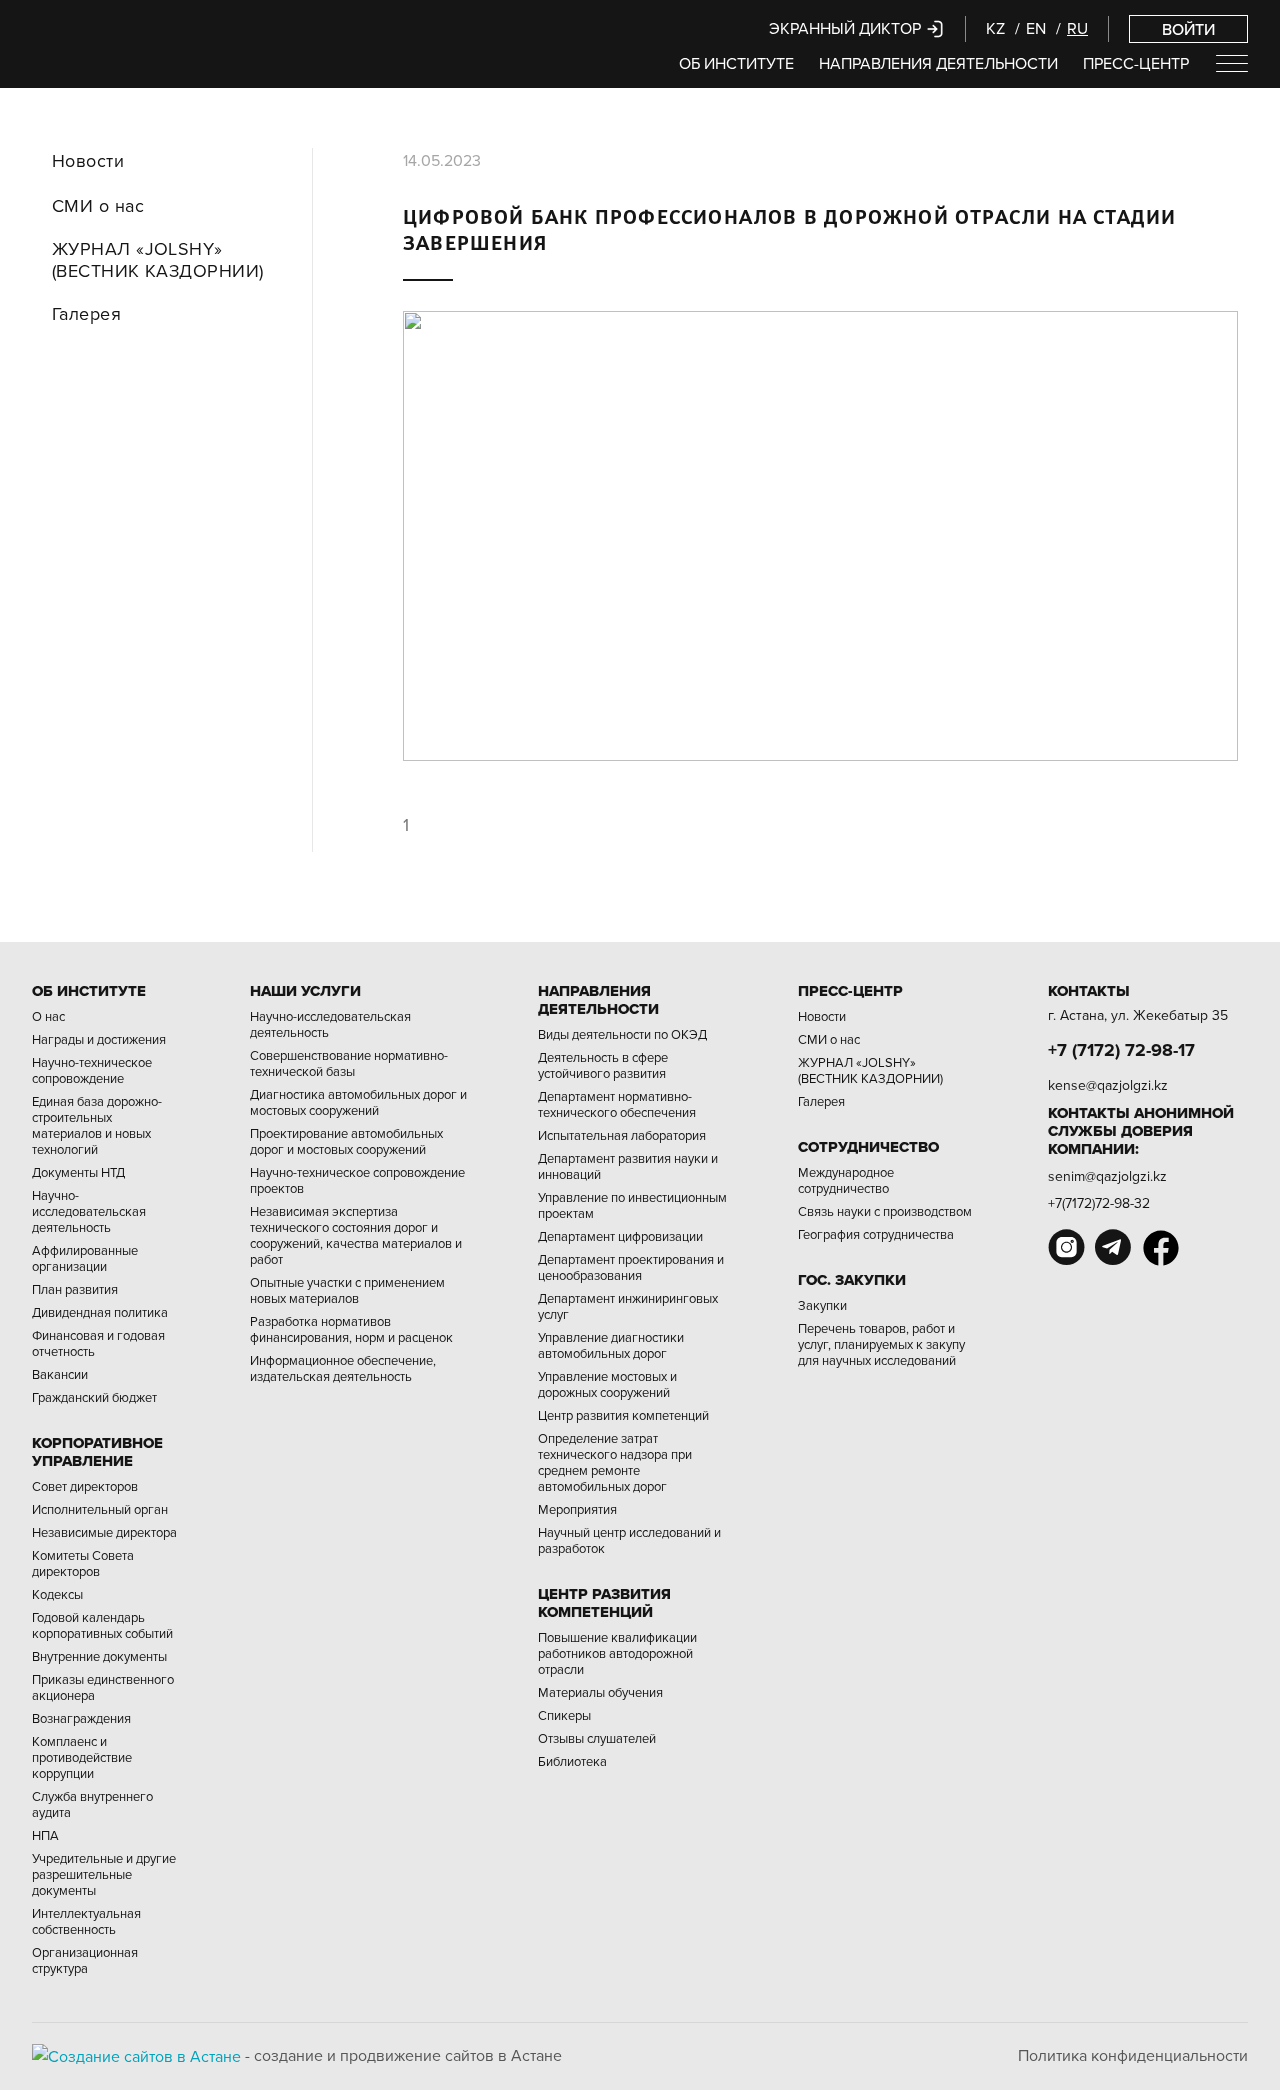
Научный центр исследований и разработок (629, 1540)
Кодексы (57, 1594)
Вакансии (60, 1374)
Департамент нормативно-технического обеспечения (617, 1104)
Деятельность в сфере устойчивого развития (603, 1065)
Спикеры (564, 1715)
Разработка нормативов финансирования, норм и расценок (351, 1329)
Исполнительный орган (100, 1509)
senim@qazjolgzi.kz (1107, 1176)
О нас (48, 1016)
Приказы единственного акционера (103, 1687)
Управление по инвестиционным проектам (632, 1205)
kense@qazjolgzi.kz (1108, 1085)
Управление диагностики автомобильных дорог (611, 1345)
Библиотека (572, 1761)
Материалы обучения (600, 1692)
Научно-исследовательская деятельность (89, 1211)
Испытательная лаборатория (622, 1135)
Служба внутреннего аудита (92, 1804)
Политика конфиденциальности (1133, 2055)
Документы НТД (78, 1172)
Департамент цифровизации (620, 1236)
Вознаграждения (81, 1718)
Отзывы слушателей (597, 1738)
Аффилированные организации (85, 1258)
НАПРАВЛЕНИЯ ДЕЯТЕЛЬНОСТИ (938, 63)
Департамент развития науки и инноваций (628, 1166)
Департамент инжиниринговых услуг (628, 1306)
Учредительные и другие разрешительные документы (104, 1874)
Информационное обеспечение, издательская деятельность (343, 1368)
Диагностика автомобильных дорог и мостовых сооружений (358, 1102)
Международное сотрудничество (846, 1180)
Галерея (86, 314)
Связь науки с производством (885, 1211)
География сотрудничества (876, 1234)
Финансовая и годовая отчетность (98, 1343)
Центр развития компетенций (623, 1415)
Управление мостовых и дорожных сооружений (607, 1384)
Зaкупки (822, 1305)
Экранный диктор (847, 28)
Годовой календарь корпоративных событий (102, 1625)
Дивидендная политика (100, 1312)
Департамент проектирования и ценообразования (631, 1267)
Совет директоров (85, 1486)
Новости (88, 161)
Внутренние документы (99, 1656)
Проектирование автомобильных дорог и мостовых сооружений (346, 1141)
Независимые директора (104, 1532)
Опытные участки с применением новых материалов (347, 1290)
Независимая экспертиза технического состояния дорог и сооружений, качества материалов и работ (356, 1235)
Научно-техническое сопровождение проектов (357, 1180)
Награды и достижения (99, 1039)
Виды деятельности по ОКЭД (622, 1034)
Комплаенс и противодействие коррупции (82, 1757)
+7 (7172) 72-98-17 (1121, 1050)
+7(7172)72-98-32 (1099, 1203)
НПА (45, 1835)
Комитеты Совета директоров (83, 1563)
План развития (75, 1289)
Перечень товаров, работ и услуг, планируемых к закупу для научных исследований (881, 1344)
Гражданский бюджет (94, 1397)
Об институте (736, 63)
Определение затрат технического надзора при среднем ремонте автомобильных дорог (615, 1462)
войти (1188, 29)
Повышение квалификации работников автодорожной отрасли (617, 1653)
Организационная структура (85, 1960)
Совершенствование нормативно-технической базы (349, 1063)
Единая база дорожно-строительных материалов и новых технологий (97, 1125)
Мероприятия (577, 1509)
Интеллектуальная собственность (86, 1921)
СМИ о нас (98, 206)
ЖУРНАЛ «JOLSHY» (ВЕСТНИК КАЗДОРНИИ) (158, 259)
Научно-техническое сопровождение (92, 1070)
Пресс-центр (1136, 63)
